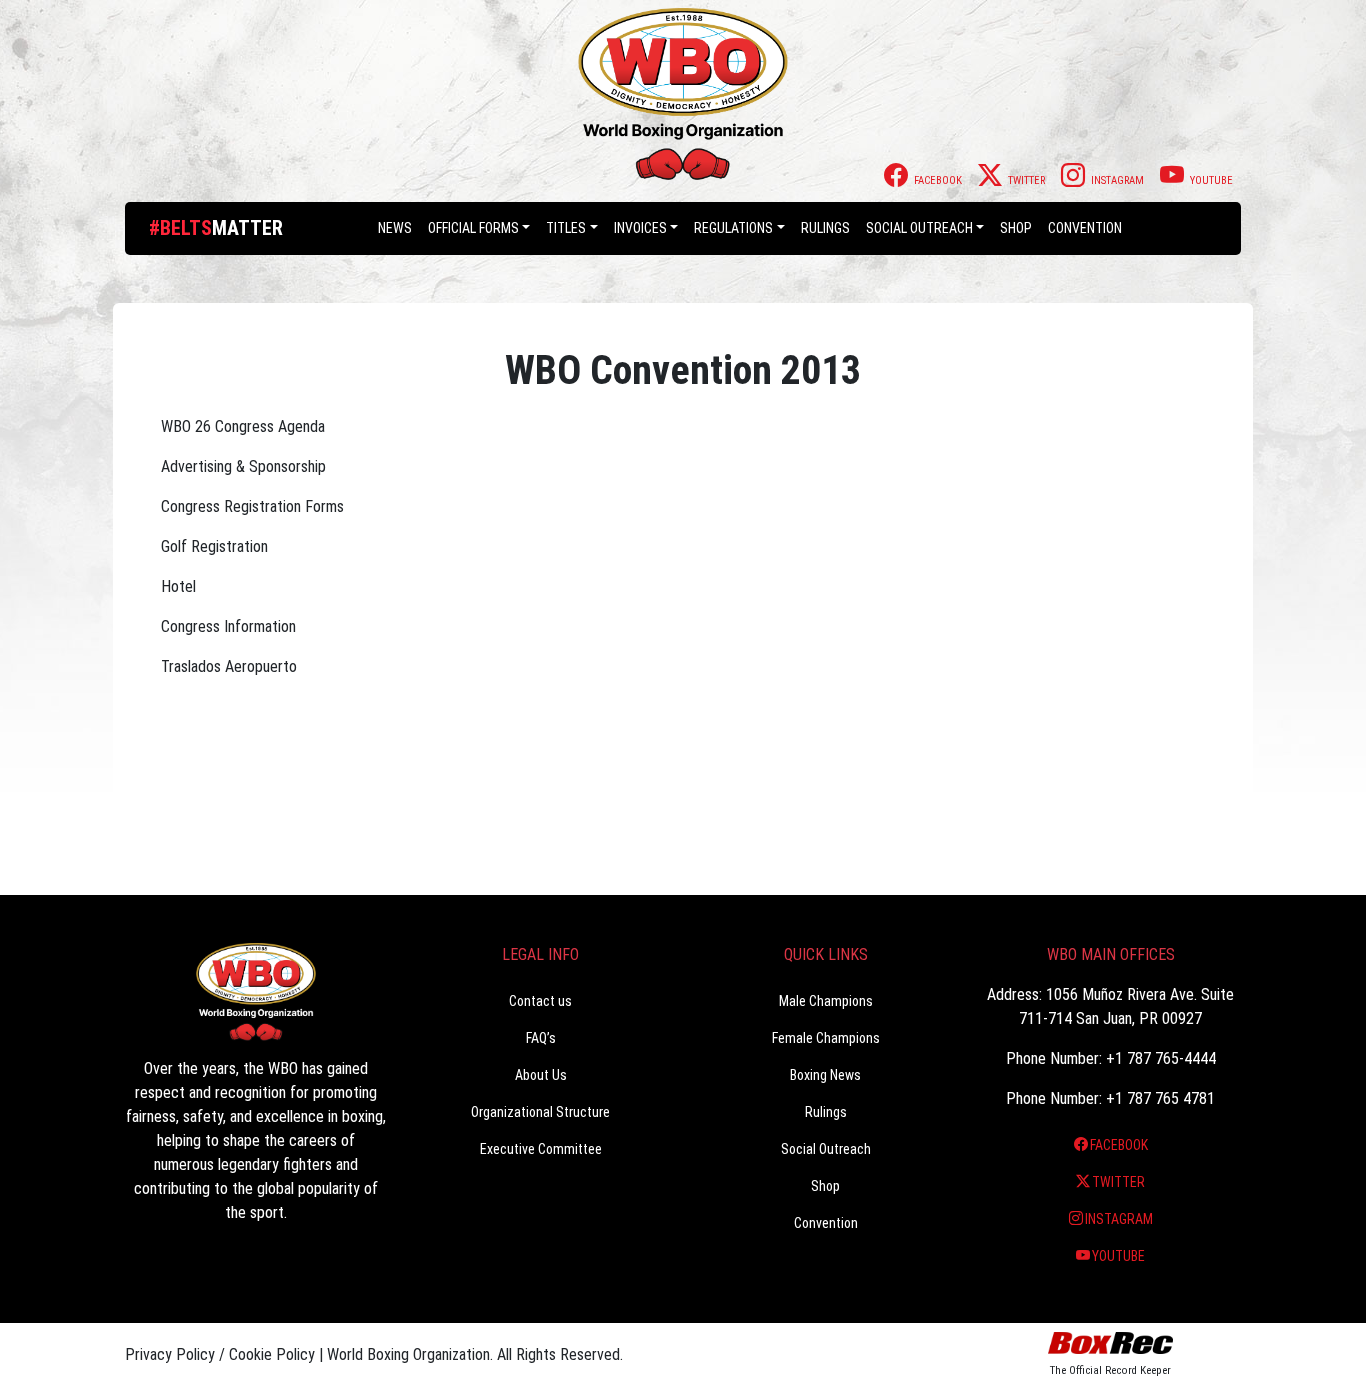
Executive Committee (541, 1149)
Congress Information (228, 626)
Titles (566, 228)
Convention (826, 1223)
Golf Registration (214, 546)
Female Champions (826, 1038)
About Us (541, 1075)
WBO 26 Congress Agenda (243, 426)
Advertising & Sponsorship (243, 466)
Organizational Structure (540, 1112)
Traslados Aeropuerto (229, 666)
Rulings (825, 228)
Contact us (540, 1001)
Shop (1016, 228)
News (395, 228)
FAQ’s (541, 1038)
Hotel (178, 586)
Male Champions (826, 1001)
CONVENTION (1085, 228)
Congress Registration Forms (252, 506)
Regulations (733, 228)
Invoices (640, 228)
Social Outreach (919, 228)
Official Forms (473, 228)
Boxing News (825, 1075)
